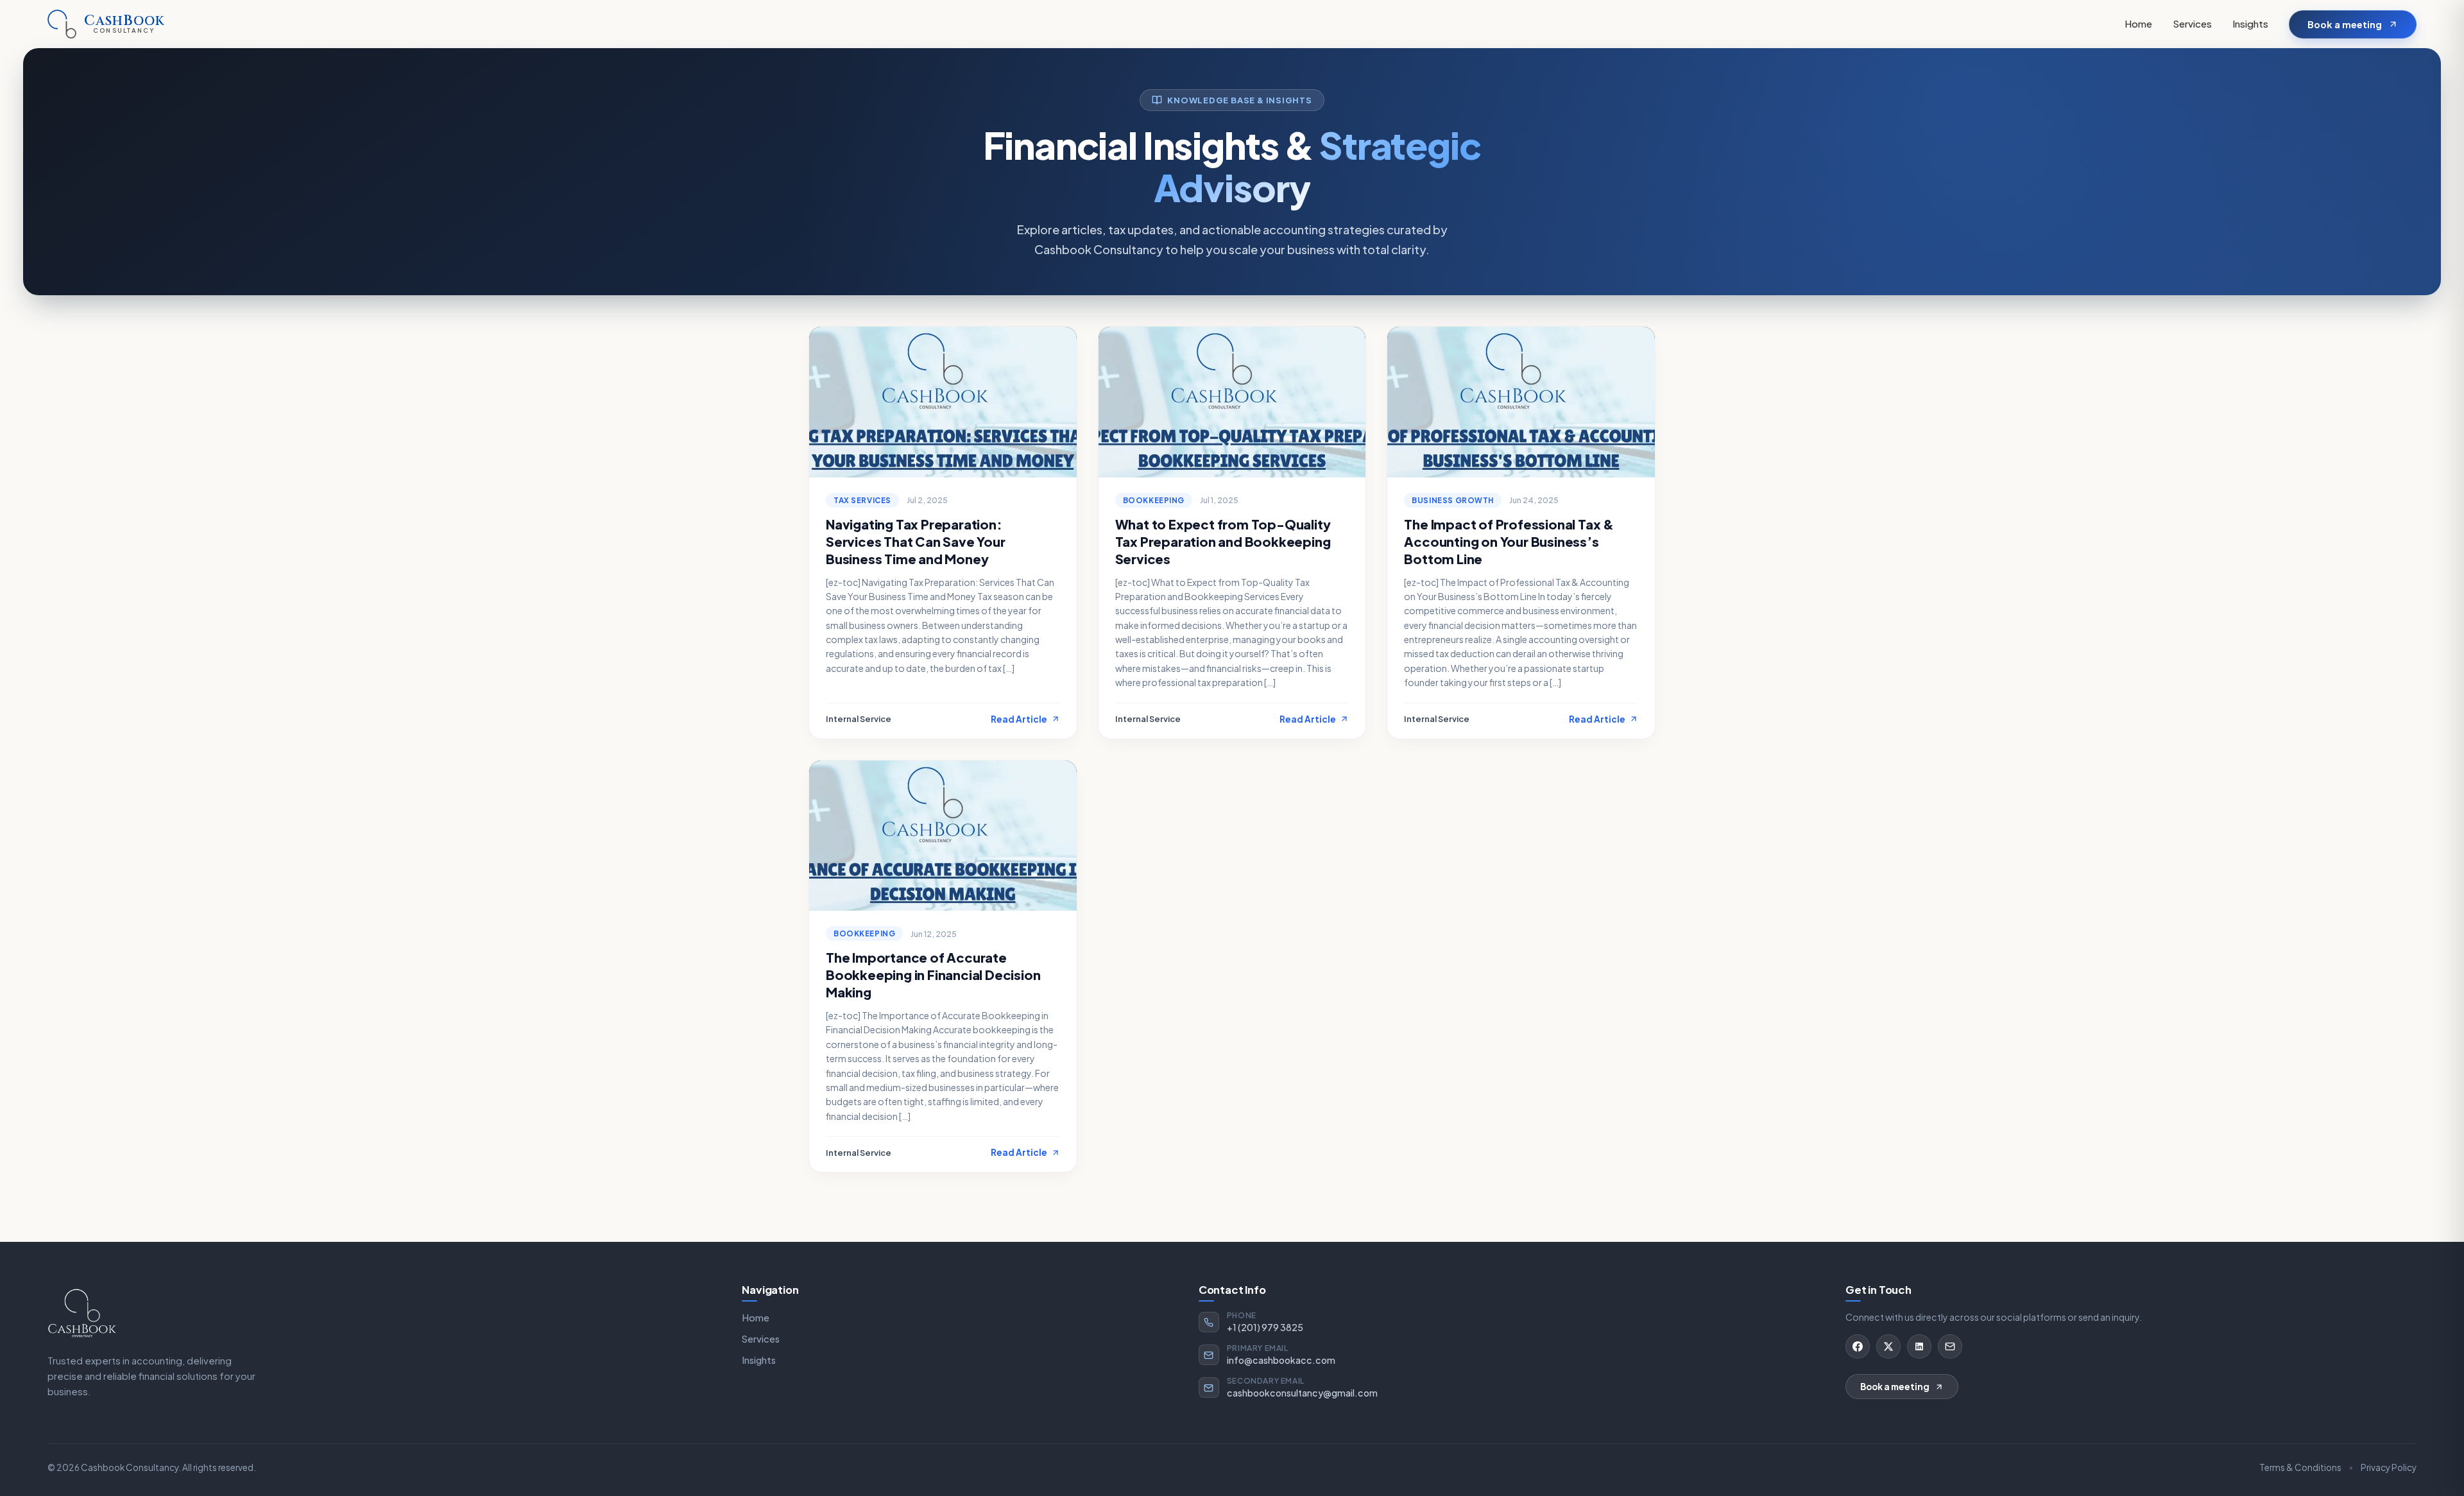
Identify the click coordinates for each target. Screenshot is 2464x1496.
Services (2192, 23)
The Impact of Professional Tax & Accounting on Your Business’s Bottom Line (1509, 541)
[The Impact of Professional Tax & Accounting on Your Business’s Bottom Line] (1521, 402)
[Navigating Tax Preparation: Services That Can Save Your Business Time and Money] (943, 402)
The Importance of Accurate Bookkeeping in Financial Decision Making (933, 975)
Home (2138, 23)
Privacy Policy (2389, 1467)
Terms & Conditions (2300, 1467)
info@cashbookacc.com (1281, 1360)
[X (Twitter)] (1888, 1346)
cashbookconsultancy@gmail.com (1302, 1393)
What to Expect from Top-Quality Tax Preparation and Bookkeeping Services (1223, 541)
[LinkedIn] (1919, 1346)
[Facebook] (1858, 1346)
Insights (2250, 23)
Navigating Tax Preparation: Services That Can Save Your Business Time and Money (916, 541)
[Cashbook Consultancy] (82, 1312)
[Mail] (1950, 1346)
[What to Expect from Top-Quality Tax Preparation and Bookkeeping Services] (1232, 402)
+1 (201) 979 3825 (1265, 1327)
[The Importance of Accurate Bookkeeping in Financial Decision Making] (943, 836)
